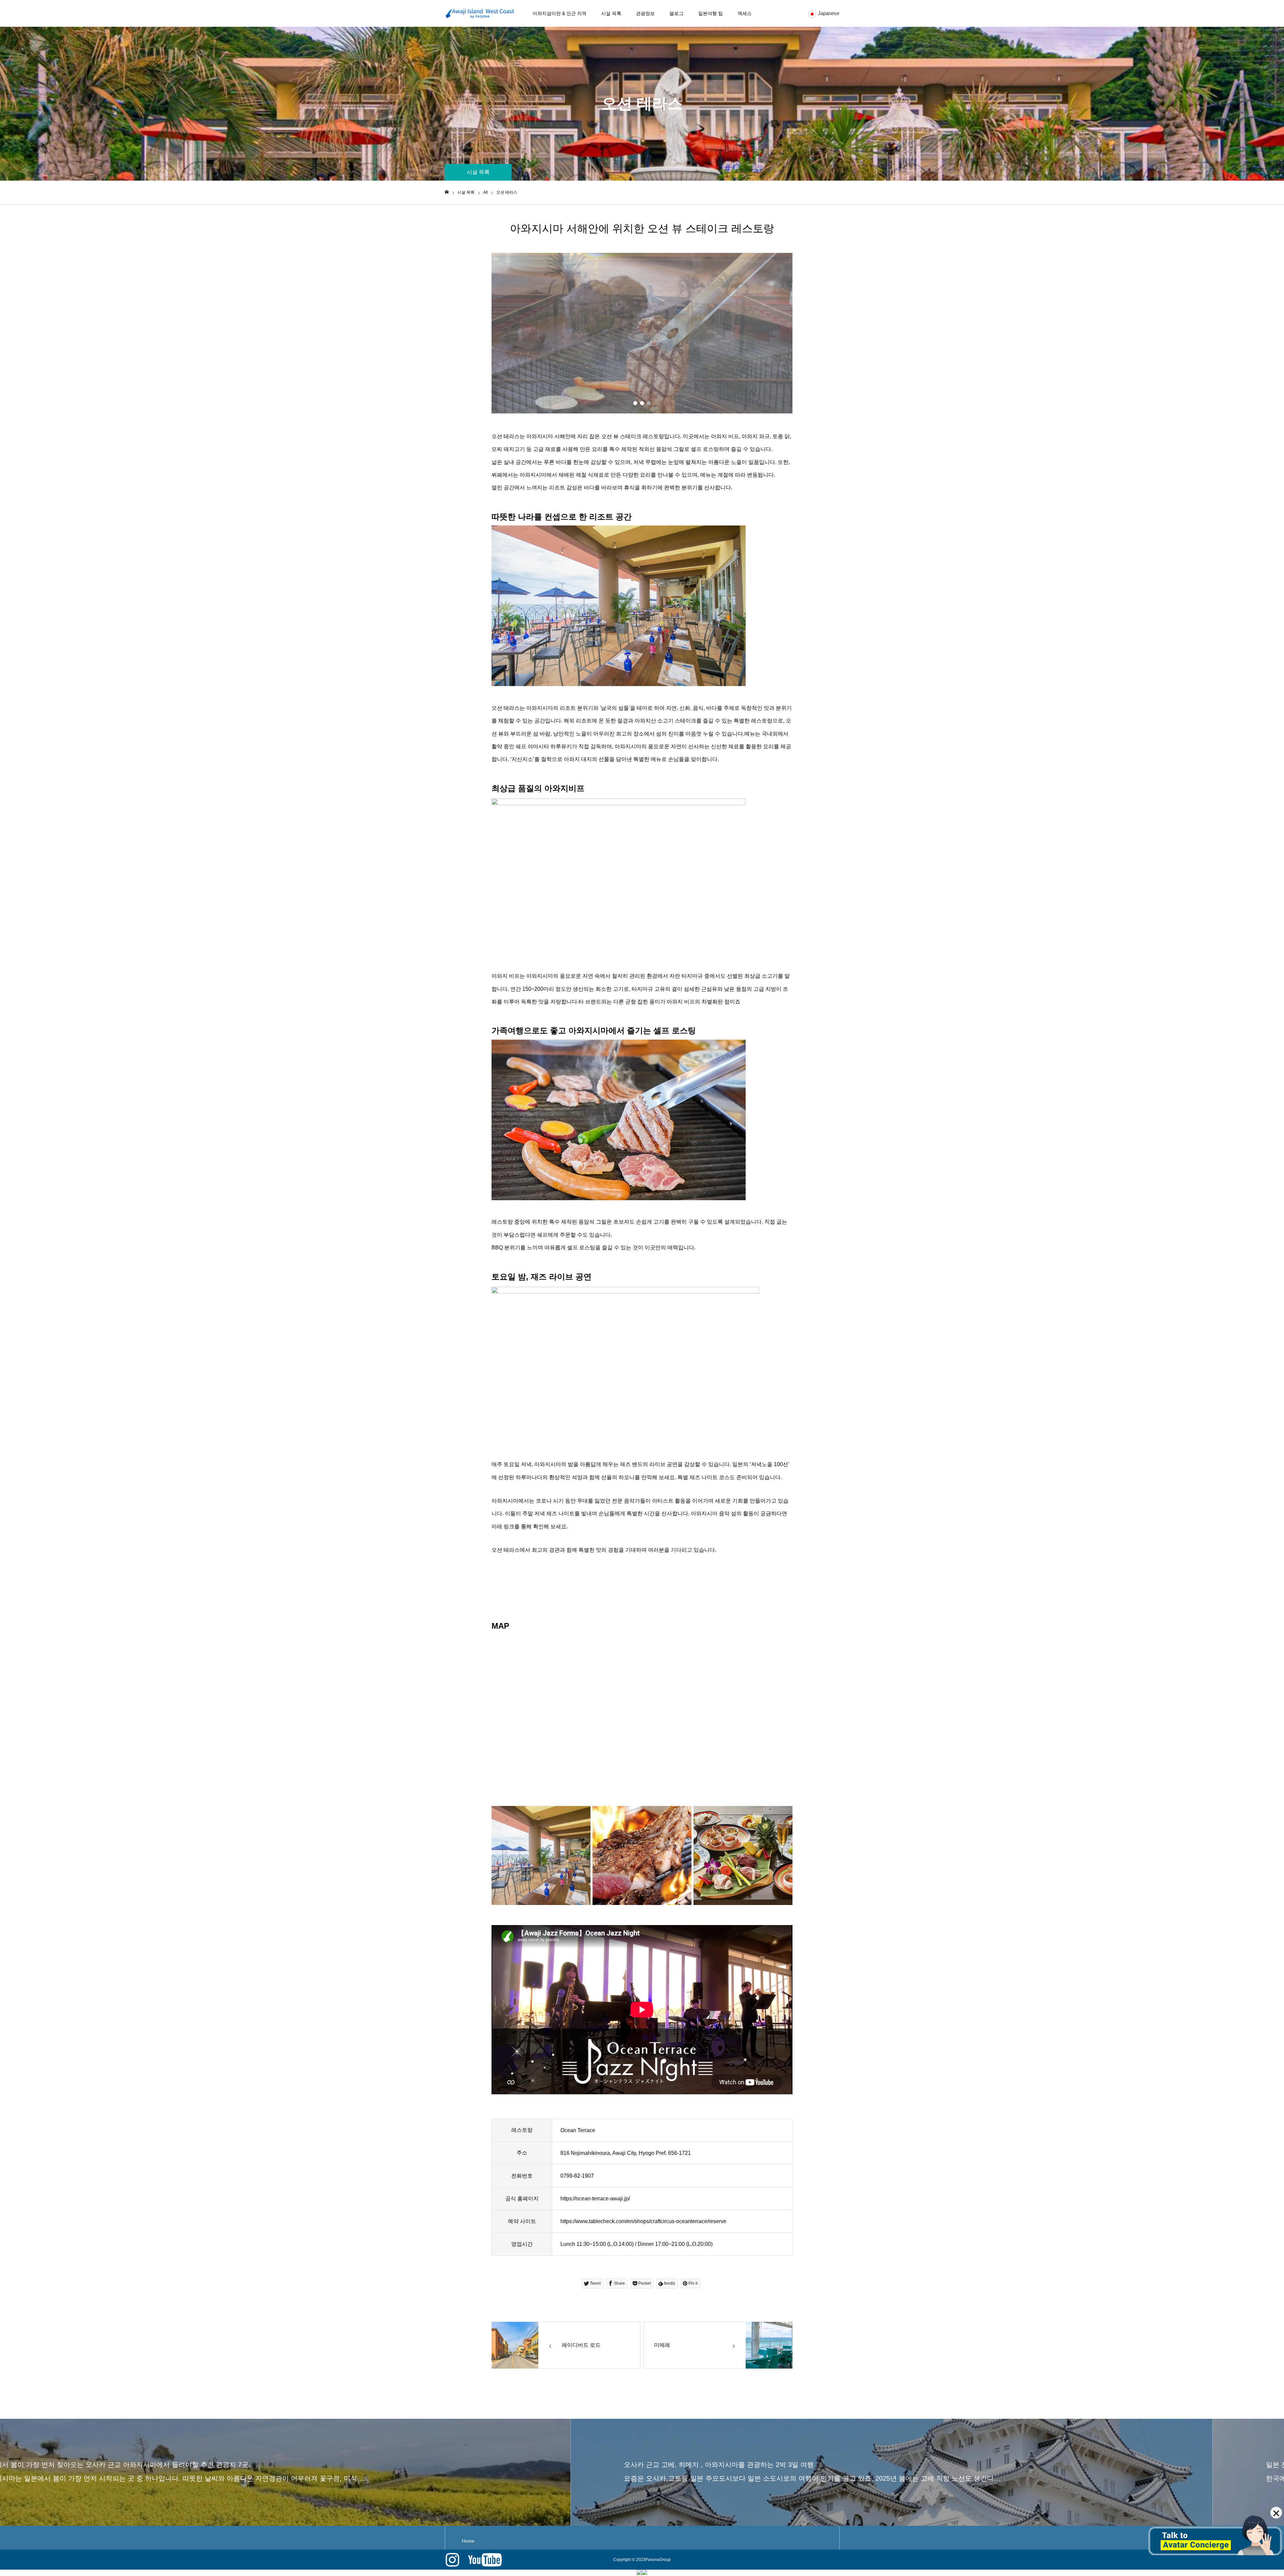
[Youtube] (485, 2560)
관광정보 (645, 13)
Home (468, 2541)
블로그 (676, 13)
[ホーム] (447, 192)
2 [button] (642, 403)
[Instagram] (452, 2560)
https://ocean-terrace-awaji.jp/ (595, 2199)
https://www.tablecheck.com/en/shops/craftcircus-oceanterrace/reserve (643, 2221)
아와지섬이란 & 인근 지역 (560, 13)
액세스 (745, 13)
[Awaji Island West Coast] (480, 14)
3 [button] (649, 403)
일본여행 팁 (711, 13)
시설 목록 (611, 13)
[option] (642, 333)
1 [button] (635, 403)
